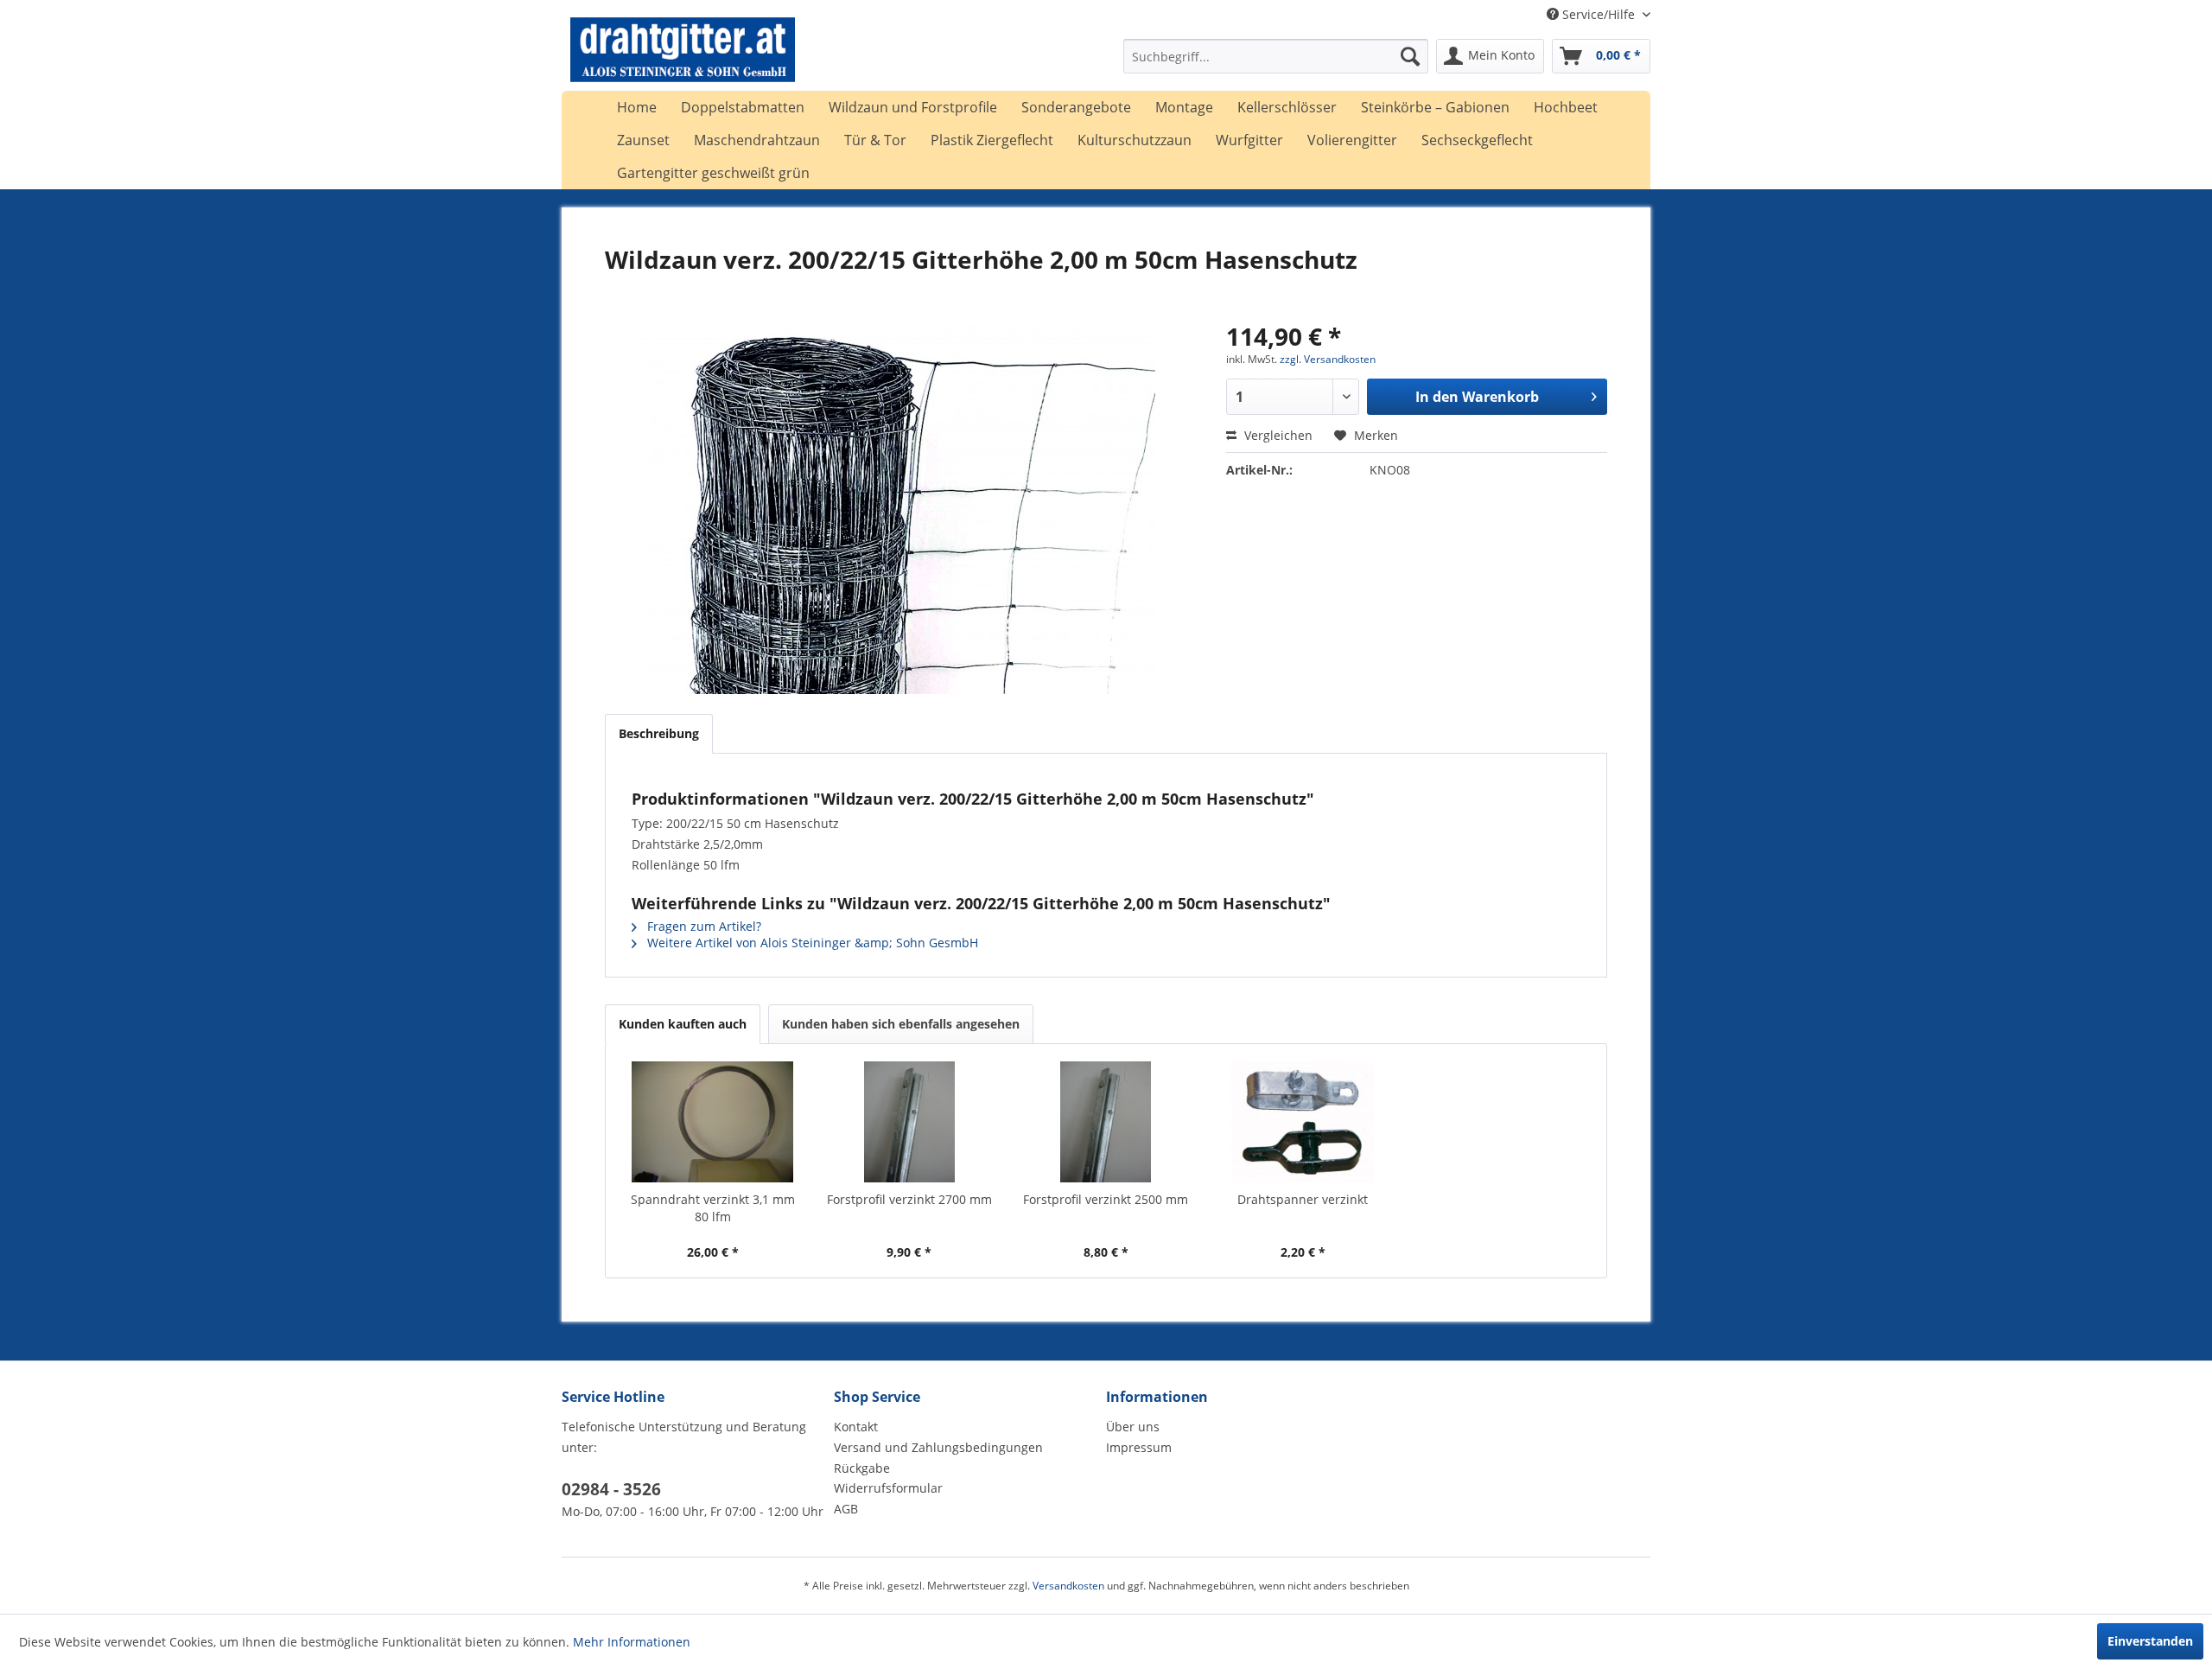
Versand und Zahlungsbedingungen (938, 1447)
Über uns (1133, 1427)
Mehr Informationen (632, 1642)
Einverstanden (2150, 1641)
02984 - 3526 (611, 1489)
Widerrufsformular (888, 1488)
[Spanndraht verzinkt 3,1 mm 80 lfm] (713, 1122)
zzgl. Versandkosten (1328, 359)
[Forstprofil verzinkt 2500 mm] (1106, 1122)
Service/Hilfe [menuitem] (1599, 14)
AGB (846, 1509)
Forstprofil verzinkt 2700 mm (909, 1199)
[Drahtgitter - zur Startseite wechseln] (683, 61)
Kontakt (856, 1427)
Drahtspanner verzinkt (1303, 1199)
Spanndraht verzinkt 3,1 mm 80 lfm (713, 1208)
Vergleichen (1277, 435)
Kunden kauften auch (683, 1024)
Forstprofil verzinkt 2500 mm (1106, 1199)
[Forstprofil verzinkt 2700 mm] (910, 1122)
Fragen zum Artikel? (702, 926)
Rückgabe (862, 1468)
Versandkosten (1068, 1586)
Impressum (1139, 1447)
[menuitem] (1276, 56)
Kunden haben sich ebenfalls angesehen (901, 1024)
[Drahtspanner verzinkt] (1303, 1122)
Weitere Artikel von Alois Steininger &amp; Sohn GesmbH (811, 943)
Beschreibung (659, 733)
